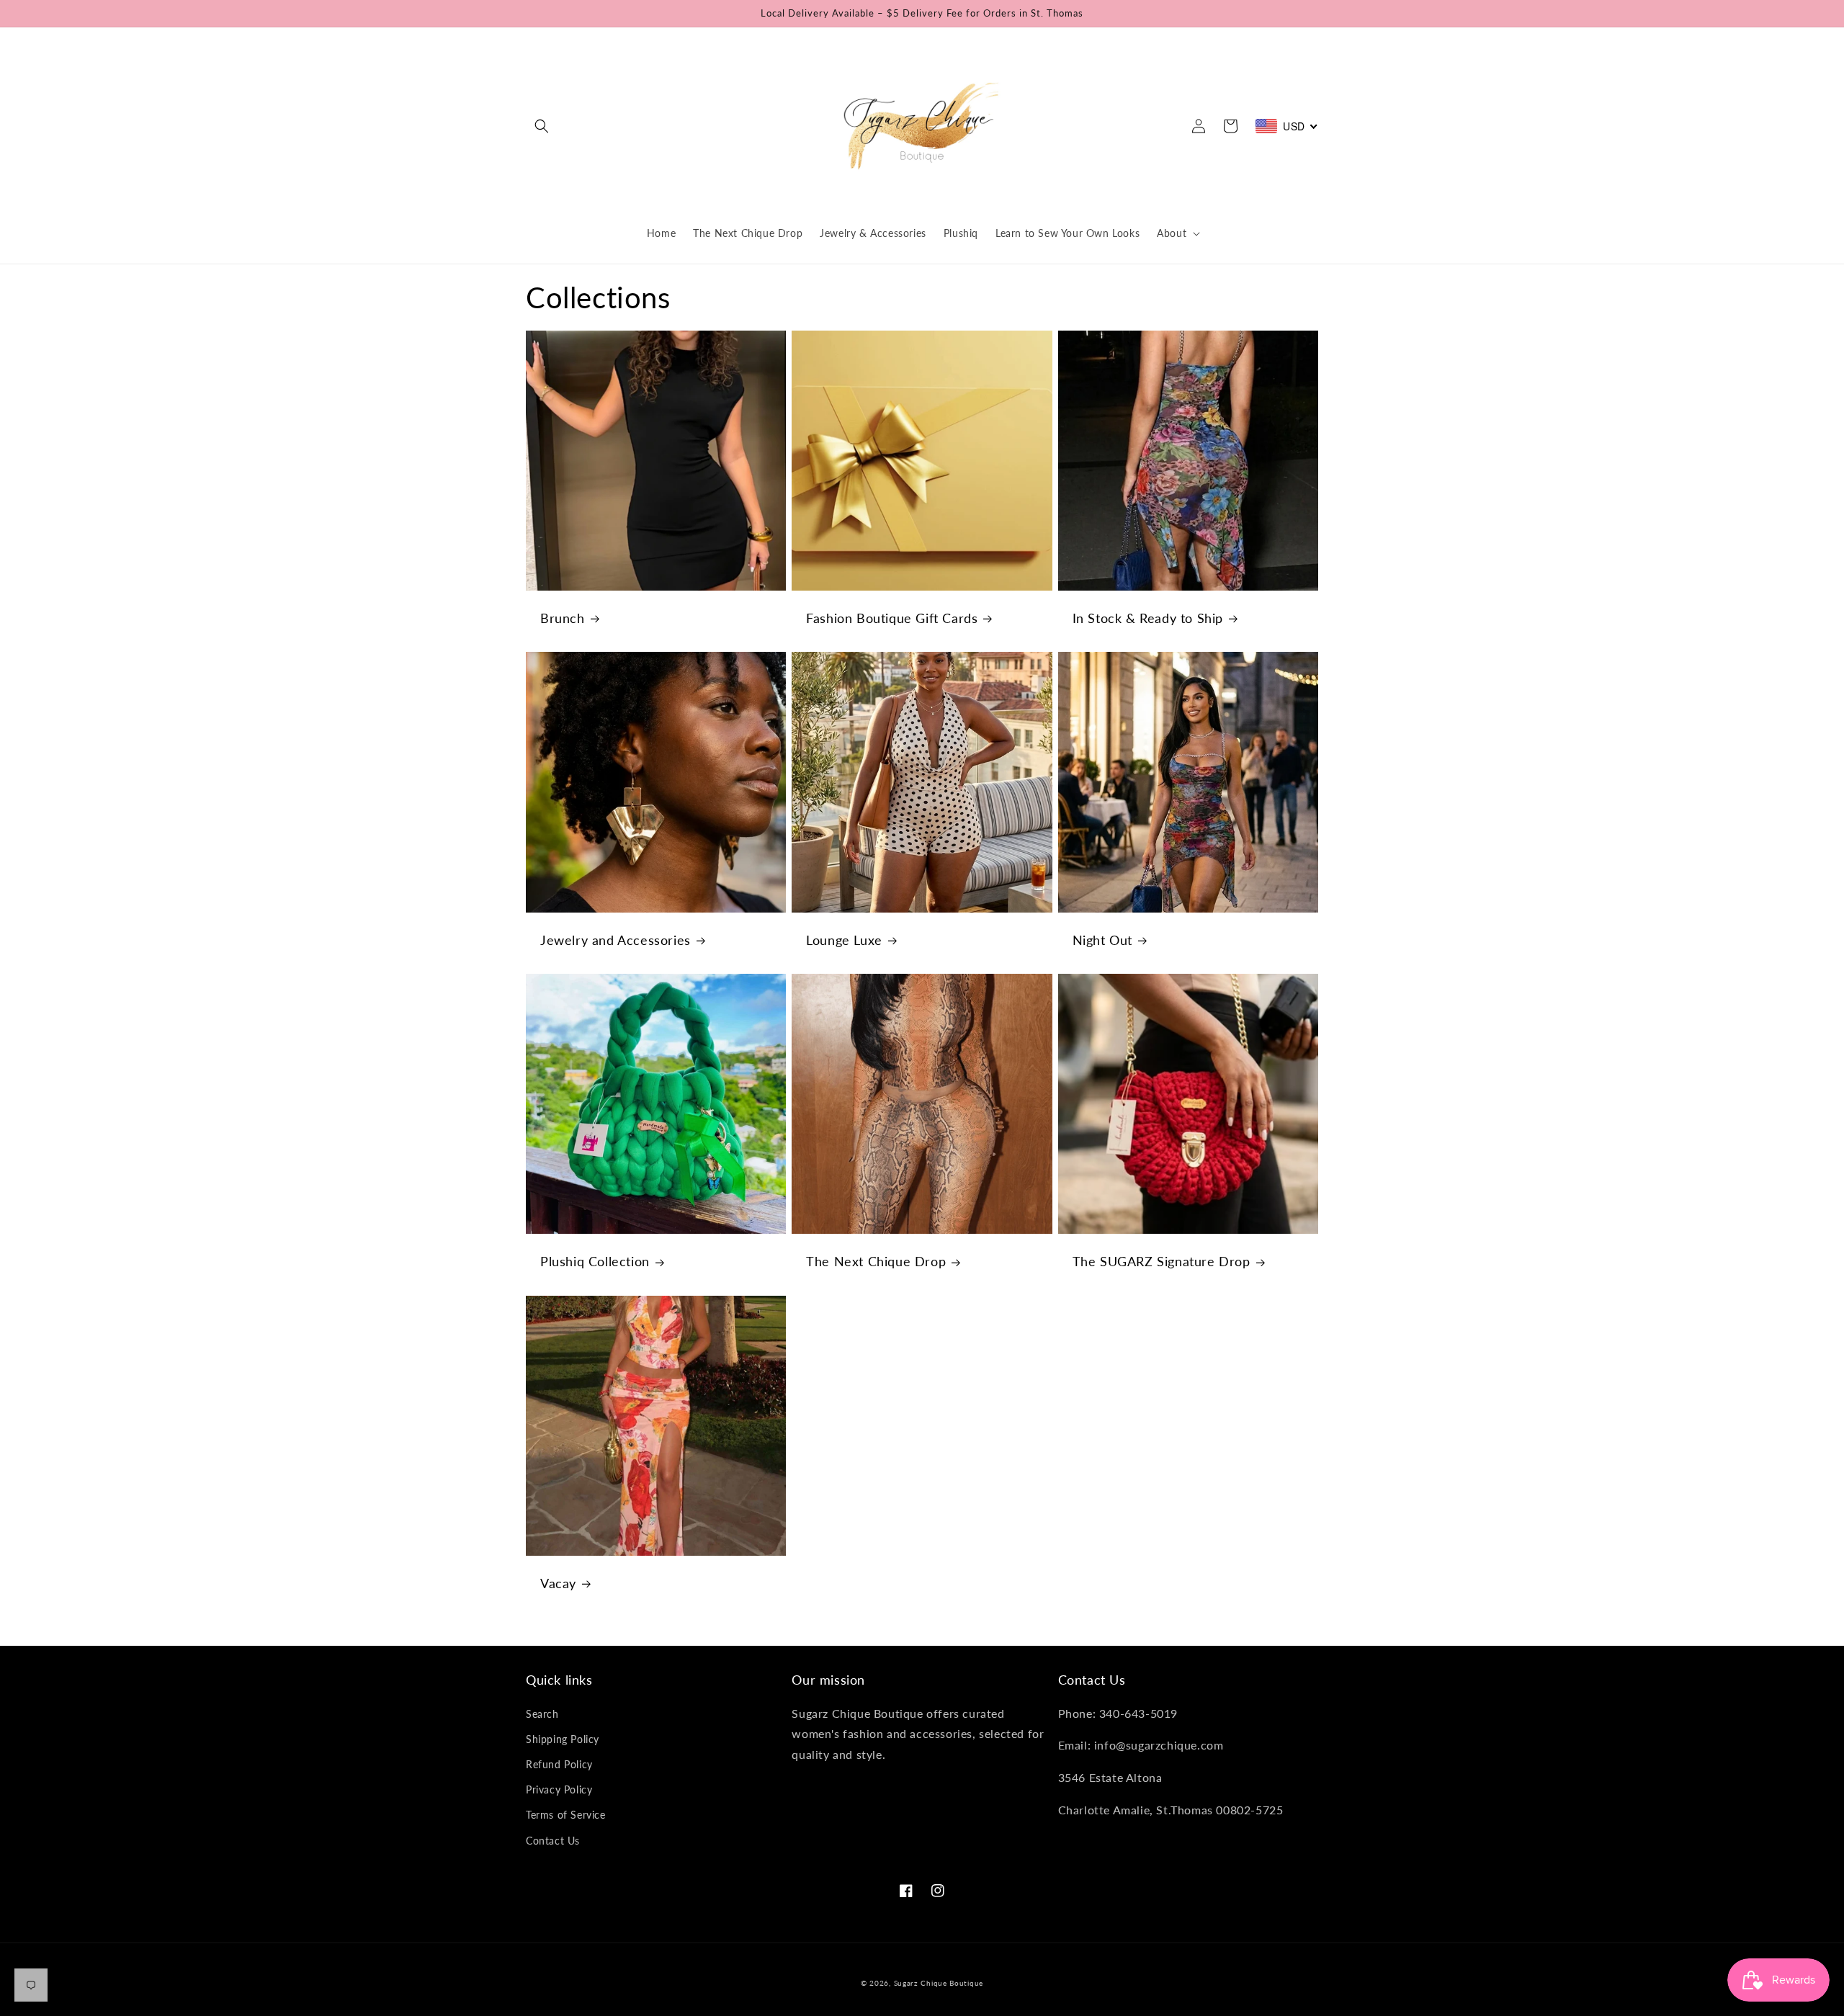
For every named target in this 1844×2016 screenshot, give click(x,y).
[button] (542, 126)
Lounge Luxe (844, 940)
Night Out (1102, 940)
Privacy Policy (559, 1789)
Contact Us (553, 1841)
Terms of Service (566, 1815)
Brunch (563, 618)
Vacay (558, 1583)
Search (542, 1714)
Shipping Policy (563, 1739)
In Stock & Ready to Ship (1148, 618)
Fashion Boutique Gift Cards (892, 618)
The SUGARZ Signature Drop (1162, 1261)
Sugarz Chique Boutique (939, 1983)
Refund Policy (559, 1764)
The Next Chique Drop (876, 1261)
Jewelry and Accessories (616, 940)
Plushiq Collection (595, 1261)
